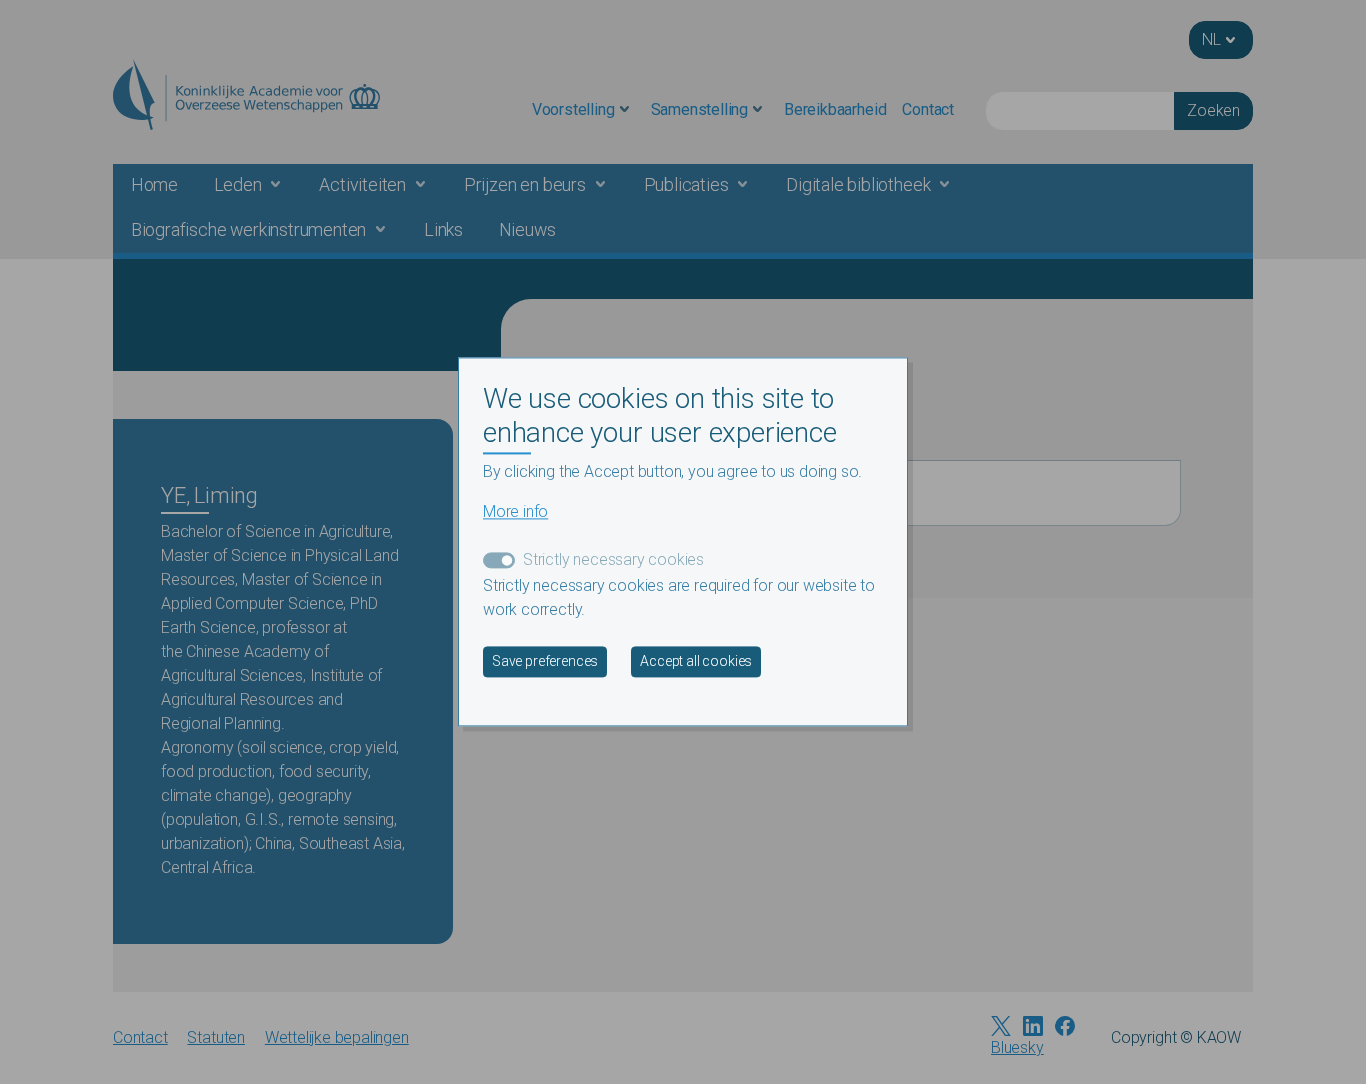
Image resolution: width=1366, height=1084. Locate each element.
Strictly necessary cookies (613, 560)
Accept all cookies (696, 662)
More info (515, 512)
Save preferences (545, 662)
